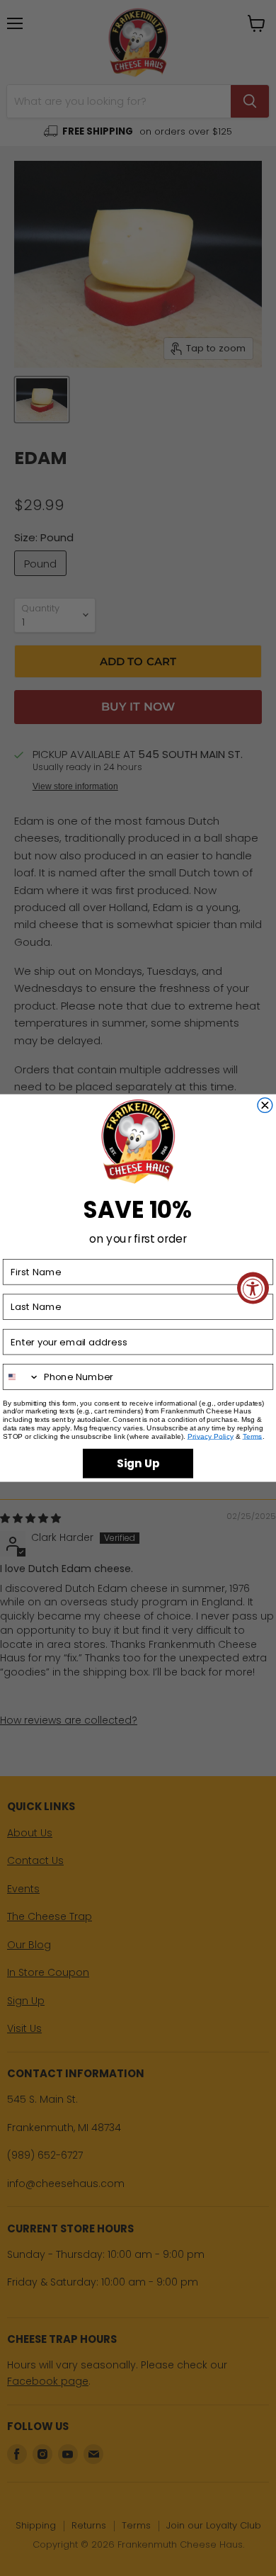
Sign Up (138, 1463)
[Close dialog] (265, 1105)
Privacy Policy (211, 1436)
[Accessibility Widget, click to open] (253, 1288)
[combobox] (22, 1377)
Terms (253, 1436)
